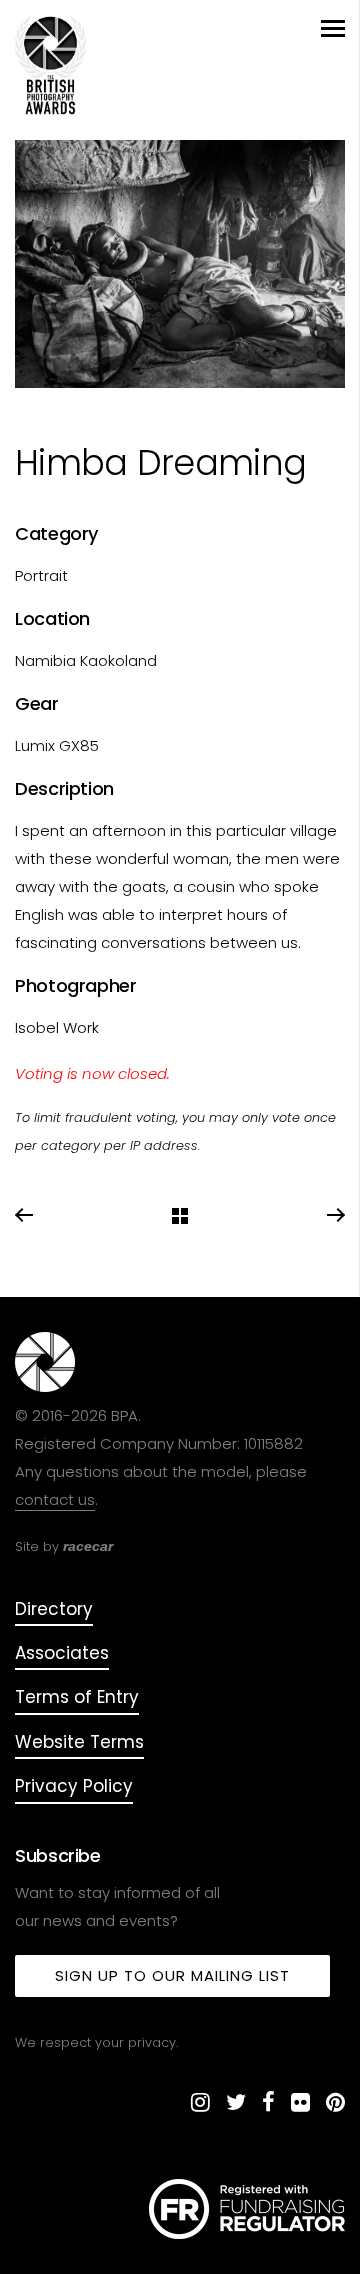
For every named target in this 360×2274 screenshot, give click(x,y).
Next (335, 1216)
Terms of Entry (77, 1697)
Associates (62, 1653)
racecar (88, 1546)
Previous (25, 1216)
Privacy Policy (74, 1786)
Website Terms (79, 1742)
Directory (54, 1609)
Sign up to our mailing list (172, 1975)
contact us (55, 1499)
